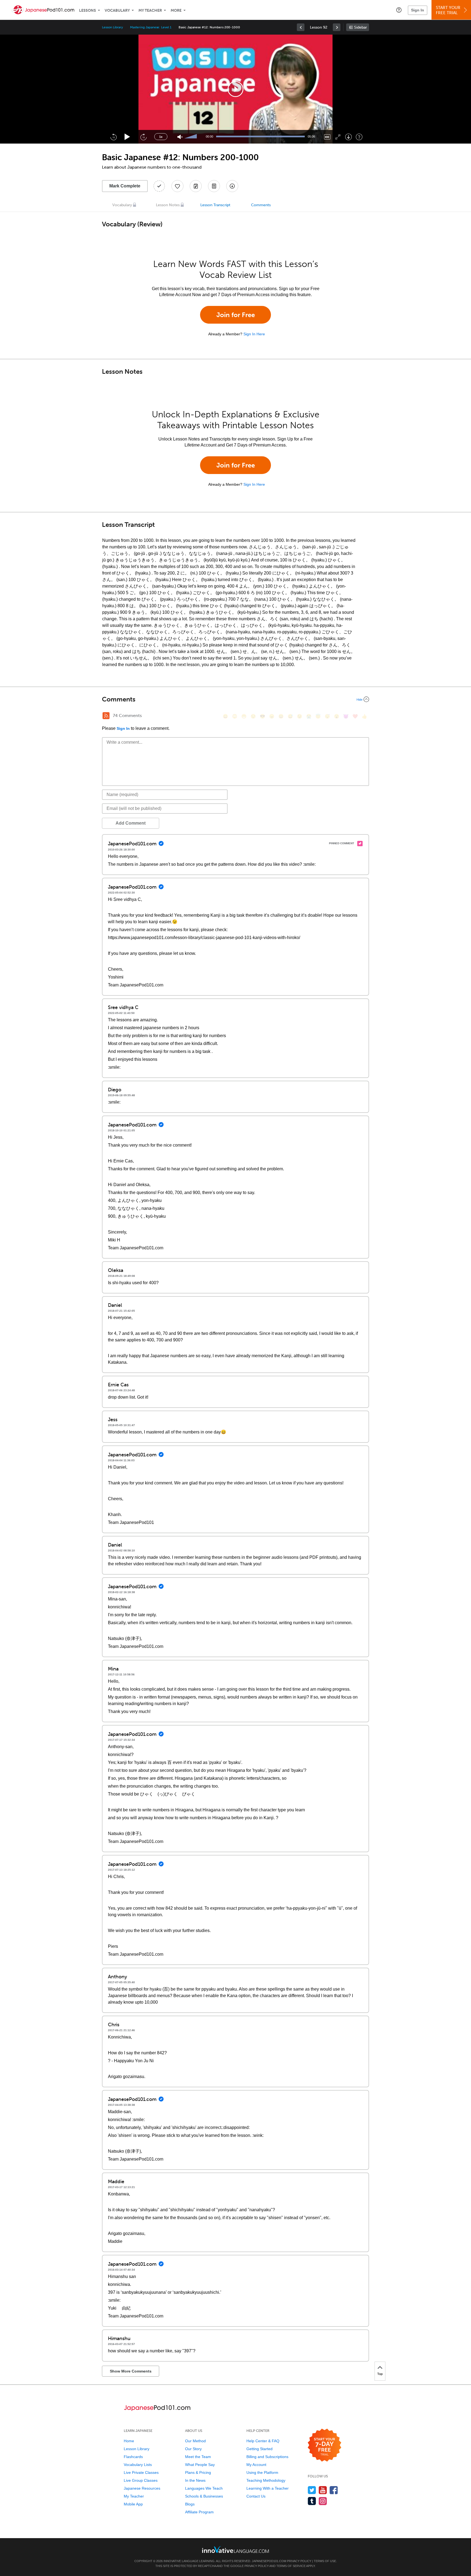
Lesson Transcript (215, 205)
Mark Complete (125, 186)
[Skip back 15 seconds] (113, 137)
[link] (301, 27)
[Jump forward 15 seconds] (143, 137)
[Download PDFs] (214, 186)
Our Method (195, 2441)
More (176, 10)
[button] (399, 10)
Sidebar (360, 27)
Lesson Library (112, 27)
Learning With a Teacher (268, 2488)
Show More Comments (131, 2371)
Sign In (418, 10)
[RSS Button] (106, 716)
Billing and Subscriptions (267, 2457)
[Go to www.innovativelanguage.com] (235, 2549)
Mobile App (133, 2504)
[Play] (127, 137)
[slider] (191, 137)
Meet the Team (198, 2457)
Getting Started (259, 2449)
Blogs (190, 2504)
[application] (235, 89)
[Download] (348, 137)
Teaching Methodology (266, 2480)
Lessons (87, 10)
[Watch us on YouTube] (323, 2490)
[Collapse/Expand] (235, 699)
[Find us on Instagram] (323, 2501)
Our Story (193, 2449)
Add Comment (131, 823)
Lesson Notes (168, 205)
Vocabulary (117, 10)
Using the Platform (262, 2472)
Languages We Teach (204, 2488)
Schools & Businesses (204, 2496)
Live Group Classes (141, 2480)
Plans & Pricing (198, 2472)
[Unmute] (180, 137)
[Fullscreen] (338, 137)
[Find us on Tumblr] (312, 2501)
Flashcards (133, 2457)
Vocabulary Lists (138, 2465)
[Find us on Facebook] (334, 2490)
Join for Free (236, 315)
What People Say (200, 2465)
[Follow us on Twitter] (312, 2490)
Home (129, 2441)
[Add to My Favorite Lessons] (177, 186)
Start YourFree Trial (448, 10)
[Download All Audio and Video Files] (232, 186)
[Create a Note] (196, 186)
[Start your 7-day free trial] (324, 2445)
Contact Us (256, 2496)
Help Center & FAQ (263, 2441)
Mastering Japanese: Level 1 (151, 27)
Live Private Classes (141, 2472)
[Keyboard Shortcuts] (359, 137)
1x (161, 137)
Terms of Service (291, 2566)
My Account (256, 2465)
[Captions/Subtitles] (327, 137)
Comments (261, 205)
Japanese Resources (142, 2488)
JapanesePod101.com (269, 2561)
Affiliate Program (199, 2512)
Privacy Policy (299, 2561)
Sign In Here (254, 334)
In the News (195, 2480)
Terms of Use (325, 2561)
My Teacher (150, 10)
